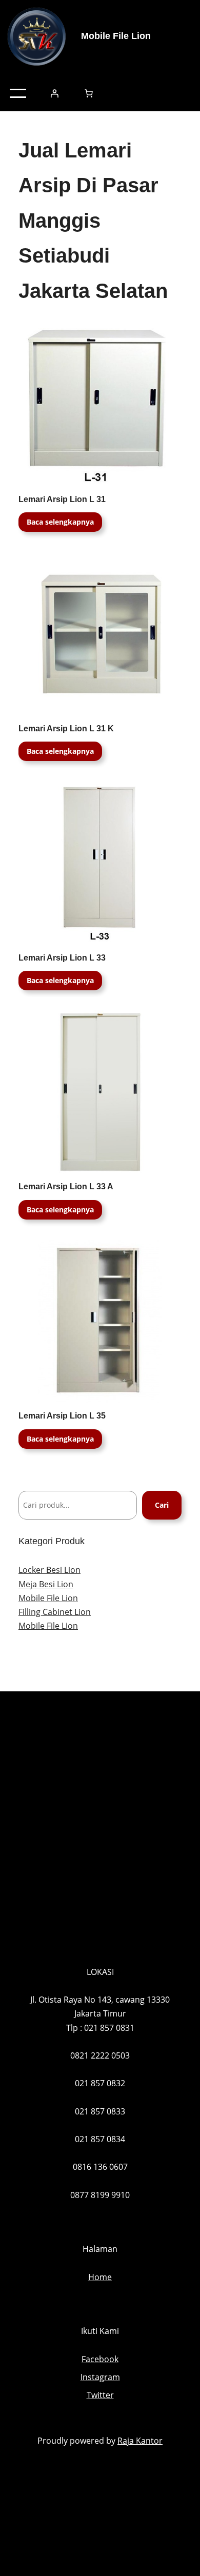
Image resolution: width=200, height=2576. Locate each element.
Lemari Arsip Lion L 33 (62, 958)
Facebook (100, 2359)
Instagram (100, 2377)
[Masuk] (54, 93)
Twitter (100, 2395)
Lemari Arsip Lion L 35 (62, 1416)
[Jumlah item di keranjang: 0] (89, 93)
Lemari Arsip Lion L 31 (62, 499)
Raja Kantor (140, 2441)
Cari (162, 1505)
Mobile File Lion (116, 36)
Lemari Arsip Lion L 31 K (66, 728)
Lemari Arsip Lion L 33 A (66, 1186)
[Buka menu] (18, 93)
